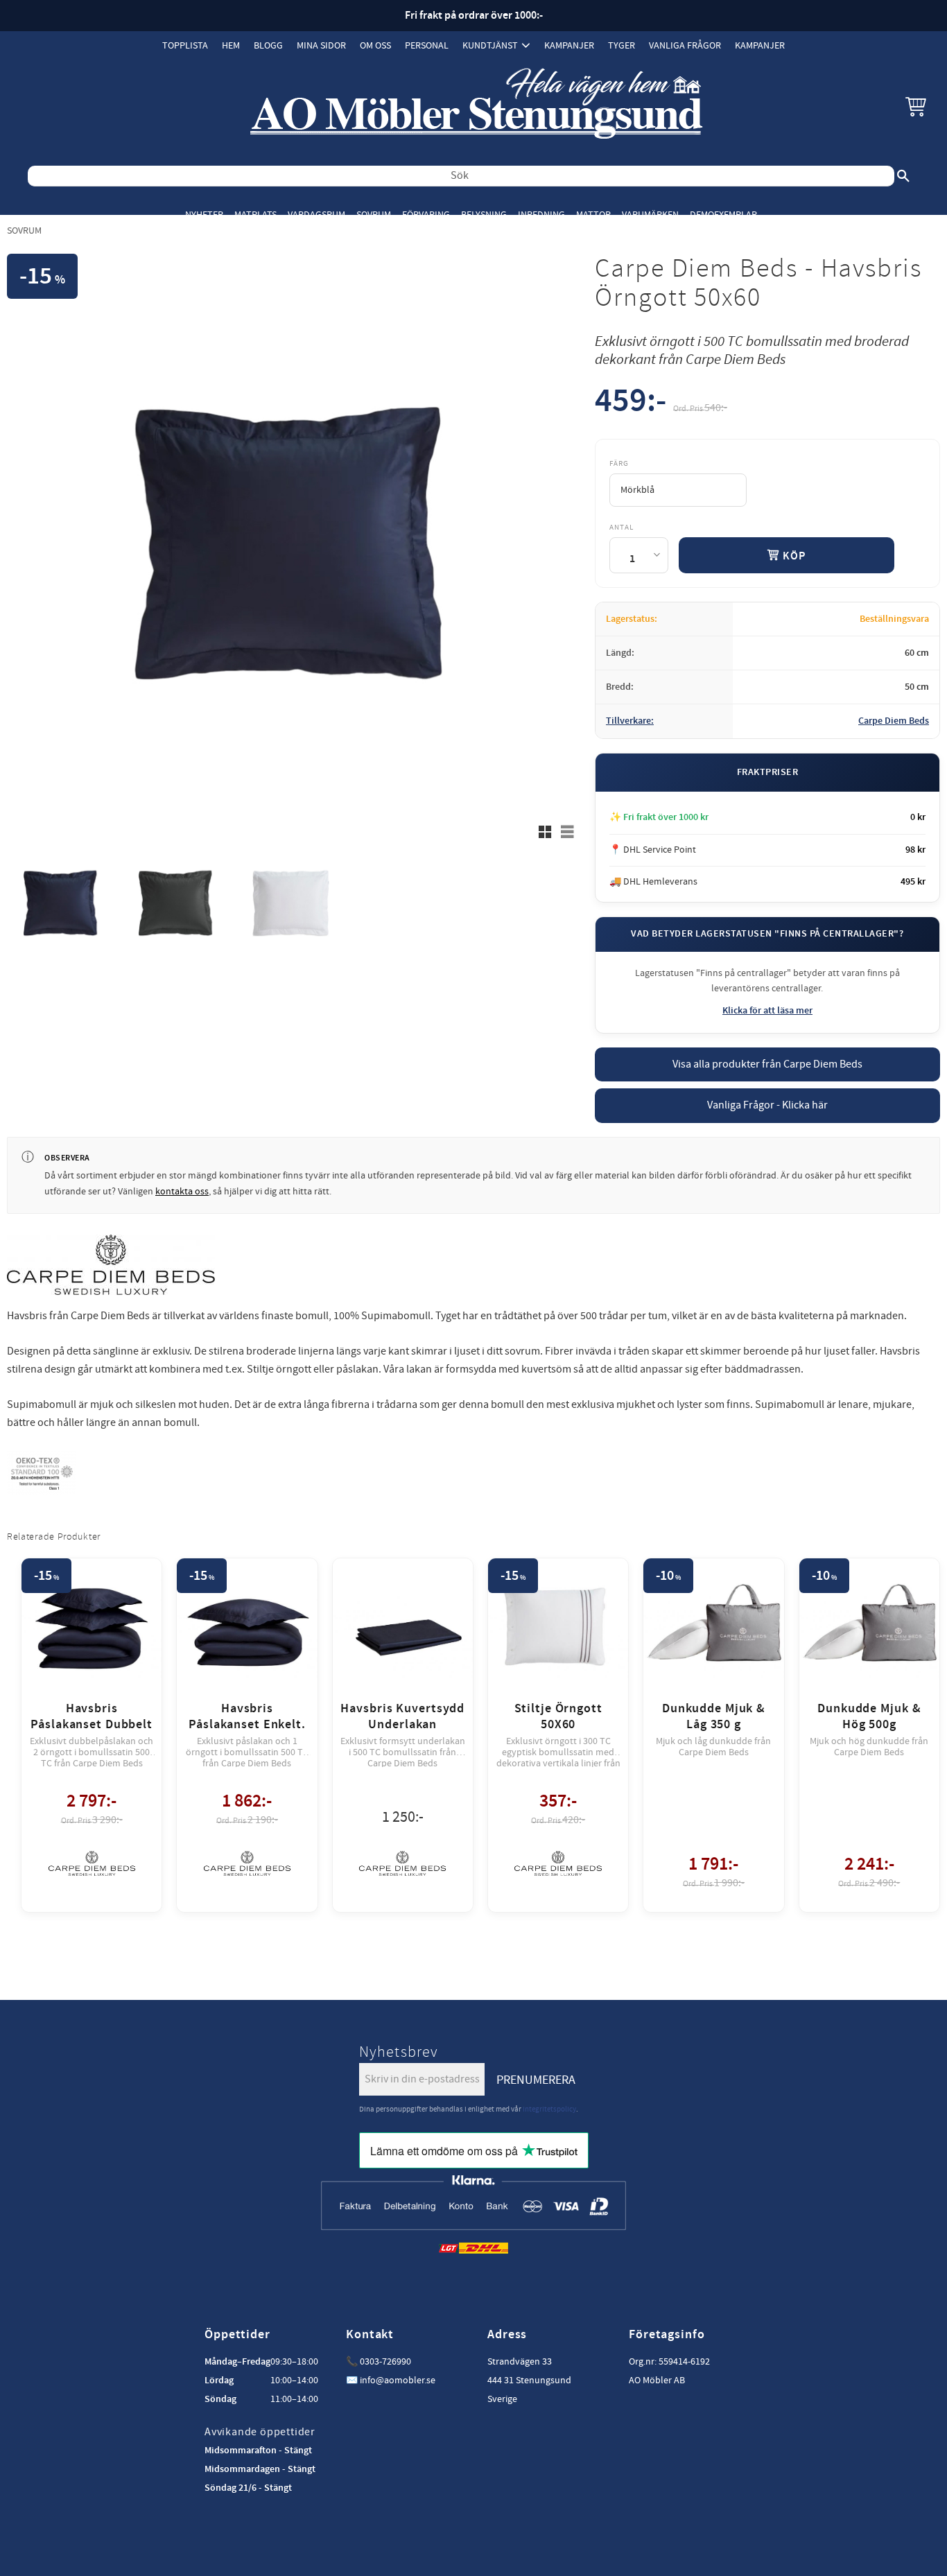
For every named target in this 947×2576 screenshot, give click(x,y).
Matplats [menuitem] (255, 215)
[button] (916, 106)
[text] (631, 404)
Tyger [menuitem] (622, 45)
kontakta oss (182, 1192)
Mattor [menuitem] (593, 215)
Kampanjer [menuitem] (569, 45)
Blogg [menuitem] (268, 45)
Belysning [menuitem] (484, 215)
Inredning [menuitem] (541, 215)
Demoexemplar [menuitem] (723, 215)
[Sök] (903, 176)
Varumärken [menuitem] (650, 215)
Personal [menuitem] (427, 45)
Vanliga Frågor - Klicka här (767, 1105)
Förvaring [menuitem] (426, 215)
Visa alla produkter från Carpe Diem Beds (767, 1064)
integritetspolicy (549, 2109)
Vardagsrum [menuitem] (316, 215)
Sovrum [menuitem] (374, 215)
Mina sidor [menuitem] (321, 45)
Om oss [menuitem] (375, 45)
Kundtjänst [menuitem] (490, 45)
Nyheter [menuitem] (204, 215)
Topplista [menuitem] (185, 45)
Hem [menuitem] (231, 45)
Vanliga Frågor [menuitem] (685, 45)
